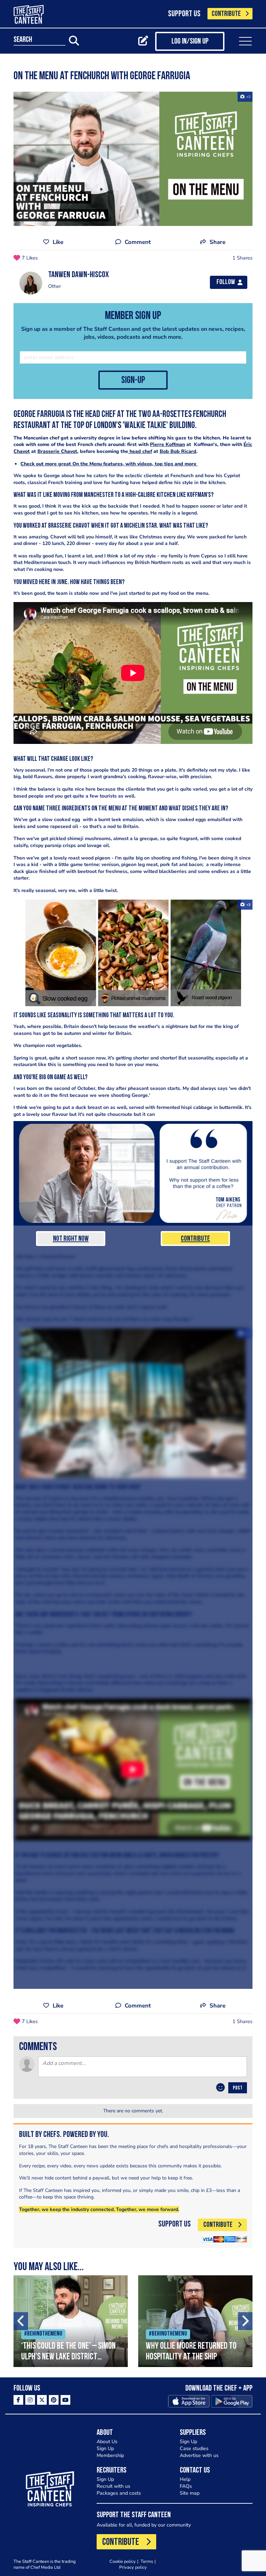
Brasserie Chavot (57, 451)
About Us (107, 2442)
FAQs (186, 2486)
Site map (190, 2493)
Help (185, 2479)
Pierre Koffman (167, 444)
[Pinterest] (54, 2400)
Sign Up (105, 2448)
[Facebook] (18, 2400)
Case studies (194, 2448)
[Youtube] (65, 2400)
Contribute (195, 1239)
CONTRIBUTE (226, 14)
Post (238, 2088)
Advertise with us (199, 2455)
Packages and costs (119, 2493)
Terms (147, 2561)
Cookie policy (123, 2561)
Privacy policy (133, 2567)
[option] (71, 2321)
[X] (42, 2400)
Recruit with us (113, 2486)
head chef (140, 451)
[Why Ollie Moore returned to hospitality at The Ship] (195, 2321)
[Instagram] (30, 2400)
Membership (110, 2455)
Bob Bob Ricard (178, 451)
